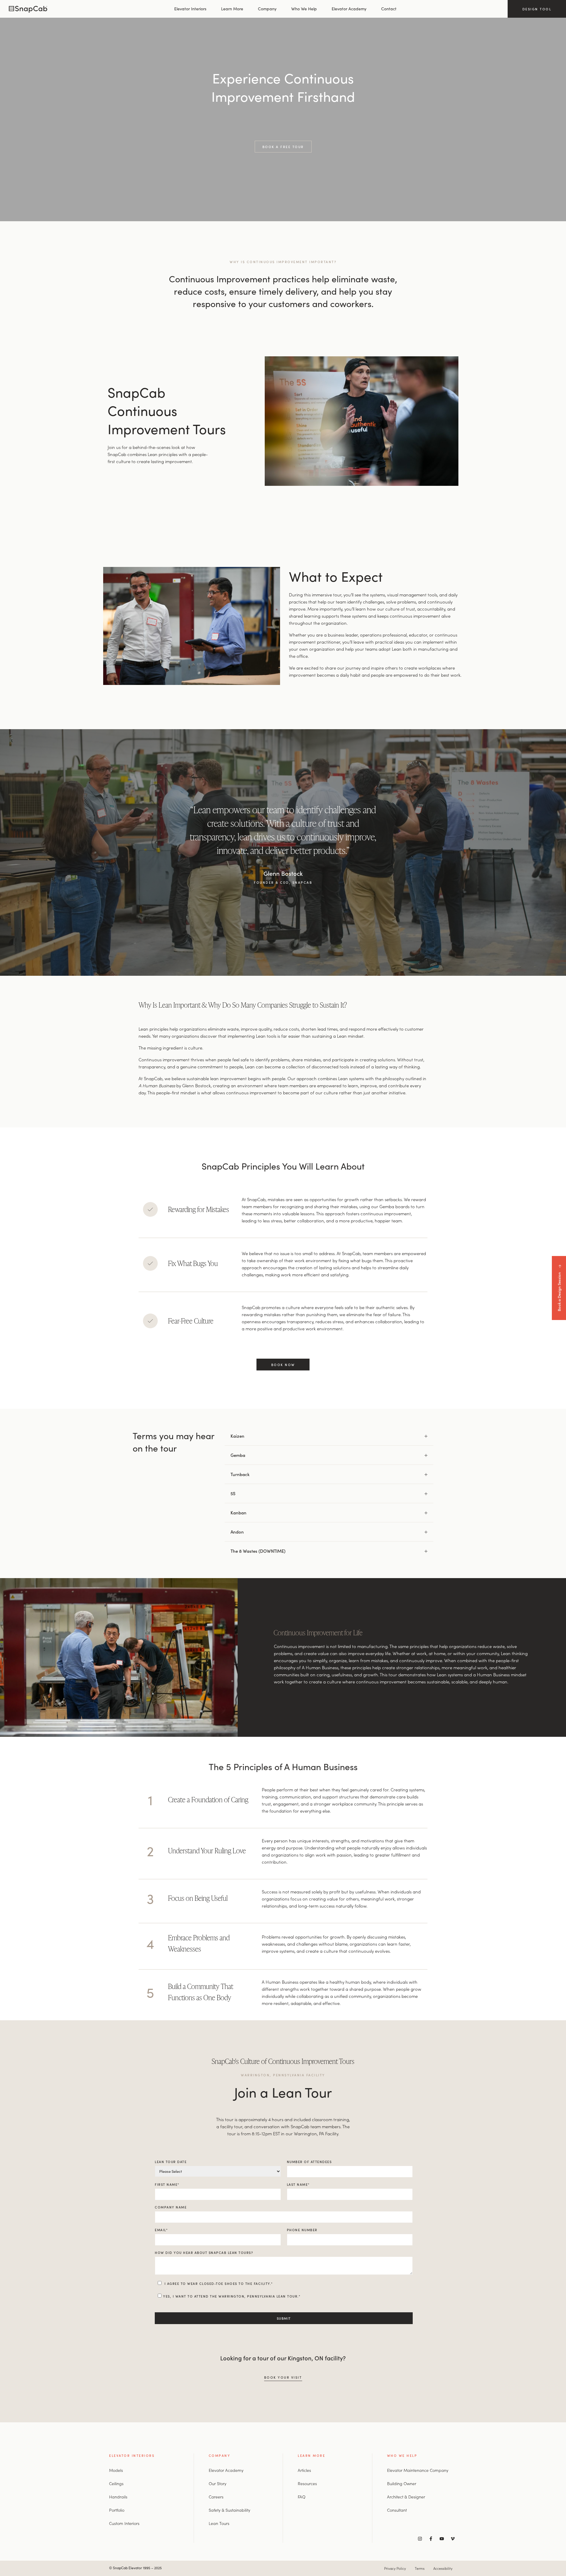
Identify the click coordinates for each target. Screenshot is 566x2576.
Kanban (238, 1512)
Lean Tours (219, 2523)
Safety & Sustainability (229, 2510)
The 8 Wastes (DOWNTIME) (258, 1551)
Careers (216, 2497)
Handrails (118, 2497)
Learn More (232, 9)
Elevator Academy (349, 9)
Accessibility (443, 2568)
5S (233, 1493)
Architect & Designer (406, 2497)
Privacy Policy (395, 2568)
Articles (304, 2470)
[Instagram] (420, 2539)
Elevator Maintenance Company (418, 2470)
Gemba (238, 1455)
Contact (389, 9)
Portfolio (117, 2510)
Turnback (240, 1474)
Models (116, 2470)
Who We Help (304, 9)
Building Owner (402, 2483)
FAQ (302, 2497)
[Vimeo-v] (453, 2539)
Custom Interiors (124, 2523)
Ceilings (116, 2483)
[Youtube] (442, 2539)
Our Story (218, 2483)
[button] (329, 1436)
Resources (307, 2483)
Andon (237, 1532)
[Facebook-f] (431, 2539)
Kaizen (237, 1436)
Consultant (397, 2510)
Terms (420, 2568)
